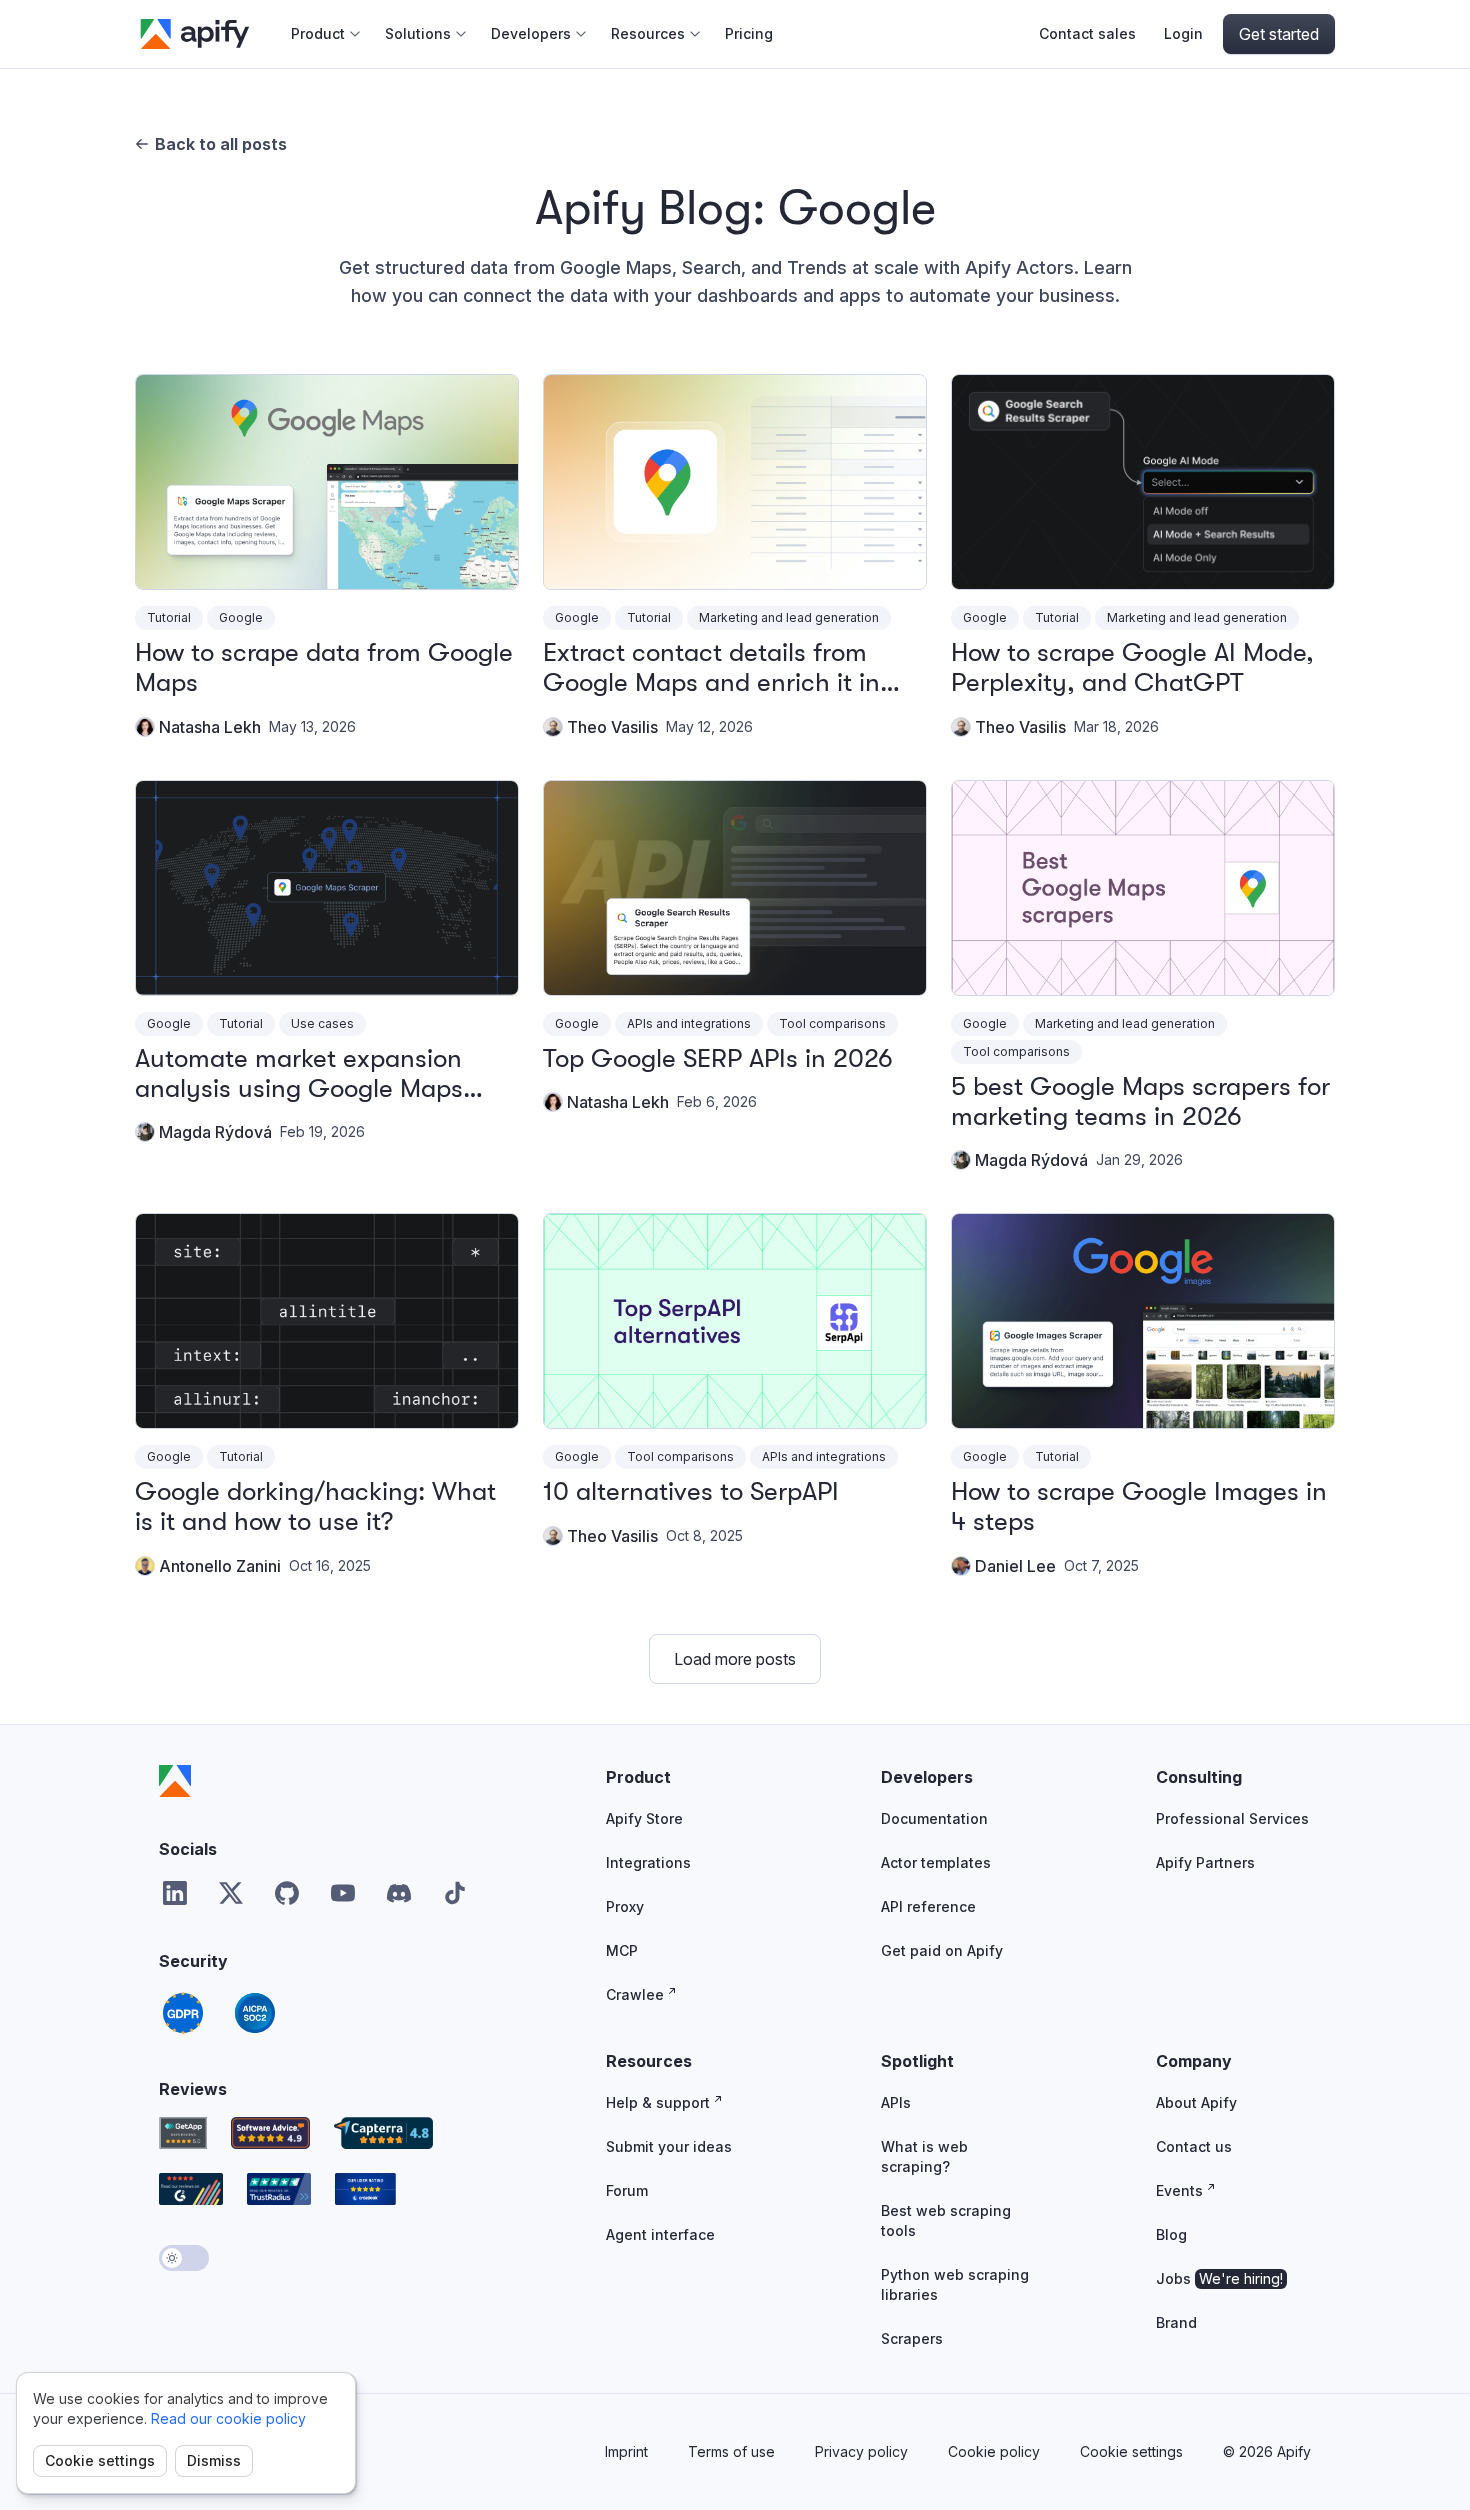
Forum (627, 2190)
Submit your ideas (669, 2146)
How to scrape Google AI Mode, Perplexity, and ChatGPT (1132, 667)
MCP (622, 1950)
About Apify (1196, 2102)
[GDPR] (183, 2013)
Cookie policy (994, 2451)
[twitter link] (231, 1893)
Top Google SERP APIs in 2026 (718, 1058)
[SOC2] (255, 2013)
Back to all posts (221, 144)
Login (1183, 33)
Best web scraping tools (946, 2220)
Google (241, 617)
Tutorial (169, 617)
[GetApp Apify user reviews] (183, 2133)
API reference (928, 1906)
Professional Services (1232, 1818)
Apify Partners (1205, 1862)
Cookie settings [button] (1131, 2451)
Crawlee (635, 1994)
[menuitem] (326, 34)
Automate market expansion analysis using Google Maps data (299, 1088)
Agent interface (660, 2234)
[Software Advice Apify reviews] (270, 2133)
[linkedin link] (175, 1893)
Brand (1176, 2322)
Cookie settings (100, 2460)
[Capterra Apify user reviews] (383, 2133)
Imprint (626, 2451)
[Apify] (175, 1781)
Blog (1171, 2234)
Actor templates (936, 1862)
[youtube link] (343, 1893)
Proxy (625, 1906)
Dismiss (214, 2460)
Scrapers (912, 2338)
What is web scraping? (924, 2156)
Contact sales (1087, 33)
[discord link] (399, 1893)
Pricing (749, 33)
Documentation (934, 1818)
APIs (896, 2102)
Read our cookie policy (228, 2418)
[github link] (287, 1893)
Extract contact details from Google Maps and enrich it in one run (711, 682)
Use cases (322, 1023)
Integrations (648, 1862)
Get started (1279, 34)
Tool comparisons (832, 1023)
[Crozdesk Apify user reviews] (365, 2189)
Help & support (658, 2102)
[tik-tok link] (455, 1893)
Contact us (1194, 2146)
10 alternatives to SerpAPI (691, 1491)
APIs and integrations (689, 1023)
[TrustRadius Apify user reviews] (279, 2189)
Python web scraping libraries (955, 2284)
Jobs (1219, 2278)
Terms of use (731, 2451)
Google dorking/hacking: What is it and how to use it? (315, 1506)
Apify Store (644, 1818)
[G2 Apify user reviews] (191, 2189)
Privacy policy (861, 2451)
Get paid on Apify (942, 1950)
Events (1179, 2190)
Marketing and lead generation (789, 617)
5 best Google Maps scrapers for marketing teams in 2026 (1140, 1101)
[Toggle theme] (184, 2258)
